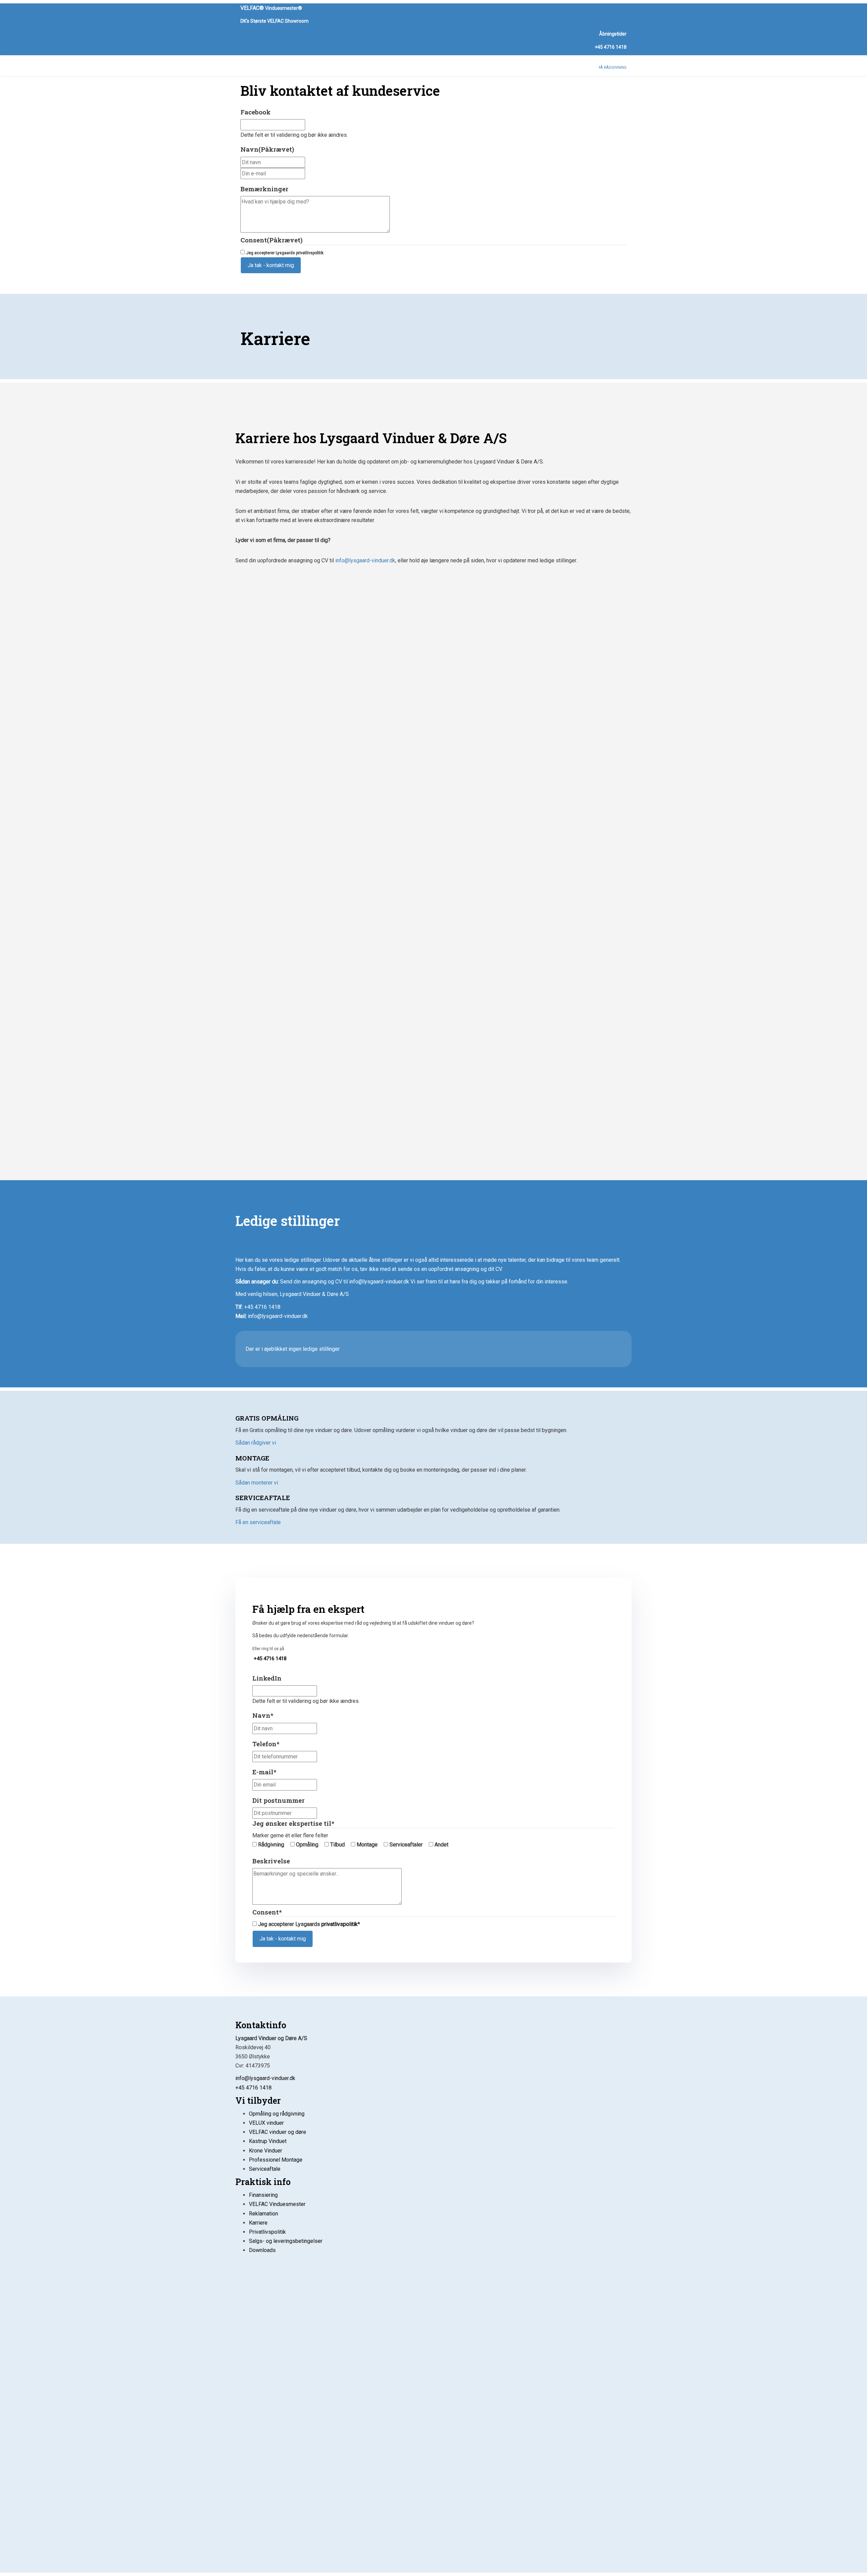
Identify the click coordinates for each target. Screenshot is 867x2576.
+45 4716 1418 (611, 47)
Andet (441, 1845)
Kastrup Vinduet (268, 2141)
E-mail (264, 1772)
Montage (367, 1845)
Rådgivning (271, 1845)
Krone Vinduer (266, 2151)
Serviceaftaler (406, 1845)
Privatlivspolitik (267, 2232)
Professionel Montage (276, 2160)
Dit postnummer (278, 1800)
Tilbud (337, 1845)
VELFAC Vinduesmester (277, 2204)
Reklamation (263, 2214)
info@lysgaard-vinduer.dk (365, 560)
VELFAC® (271, 8)
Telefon (266, 1744)
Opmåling (307, 1845)
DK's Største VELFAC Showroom (274, 21)
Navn (267, 149)
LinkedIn (267, 1678)
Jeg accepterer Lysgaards (285, 253)
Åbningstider (613, 34)
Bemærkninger (264, 189)
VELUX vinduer (266, 2123)
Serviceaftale (265, 2169)
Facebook (256, 112)
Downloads (262, 2250)
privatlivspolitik (310, 253)
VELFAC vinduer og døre (278, 2132)
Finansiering (263, 2195)
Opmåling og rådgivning (277, 2114)
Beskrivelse (271, 1861)
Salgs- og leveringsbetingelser (286, 2241)
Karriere (258, 2223)
